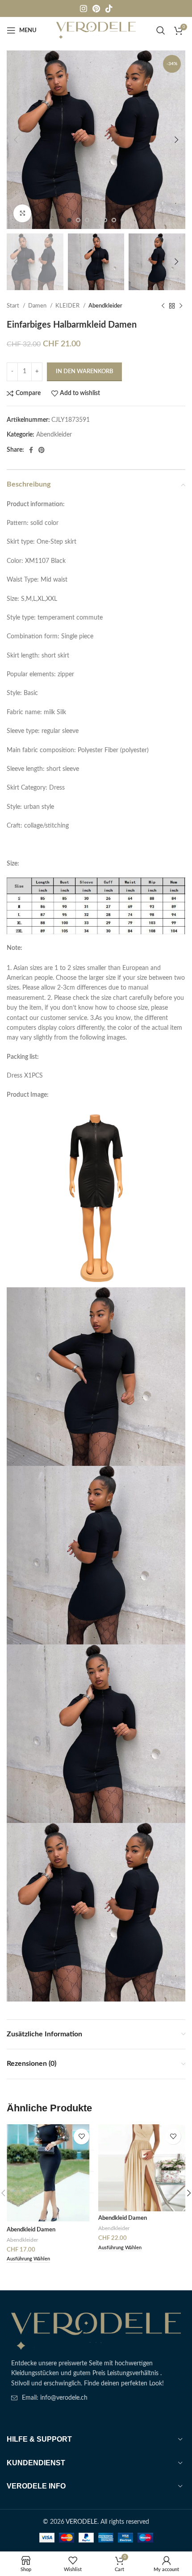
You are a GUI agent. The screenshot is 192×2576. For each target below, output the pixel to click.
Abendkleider (105, 306)
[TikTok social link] (109, 8)
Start (14, 306)
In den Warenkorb (84, 372)
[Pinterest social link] (96, 8)
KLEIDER (68, 306)
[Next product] (181, 306)
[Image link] (96, 2331)
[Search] (161, 30)
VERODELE (81, 2522)
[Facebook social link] (31, 450)
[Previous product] (163, 306)
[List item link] (96, 2398)
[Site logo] (96, 30)
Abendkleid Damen (31, 2230)
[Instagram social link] (83, 8)
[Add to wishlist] (81, 2137)
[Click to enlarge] (22, 213)
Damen (38, 306)
